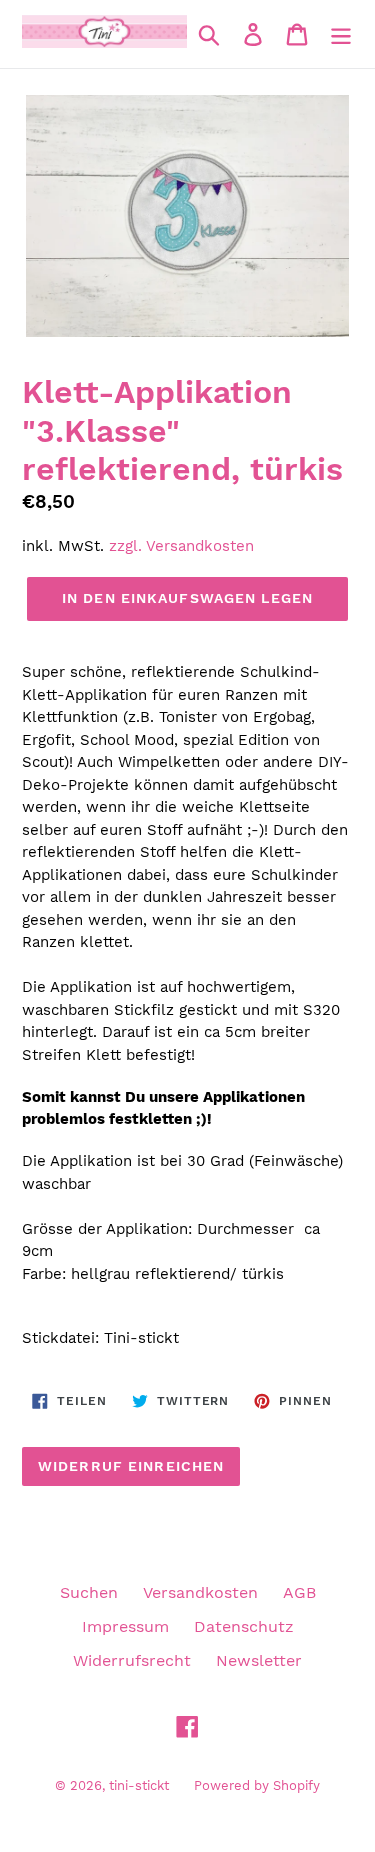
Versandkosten (200, 1592)
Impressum (125, 1626)
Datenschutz (244, 1626)
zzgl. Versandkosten (181, 546)
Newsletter (259, 1660)
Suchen (89, 1592)
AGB (299, 1592)
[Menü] (341, 34)
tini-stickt (139, 1785)
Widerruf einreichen (131, 1466)
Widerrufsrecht (132, 1660)
